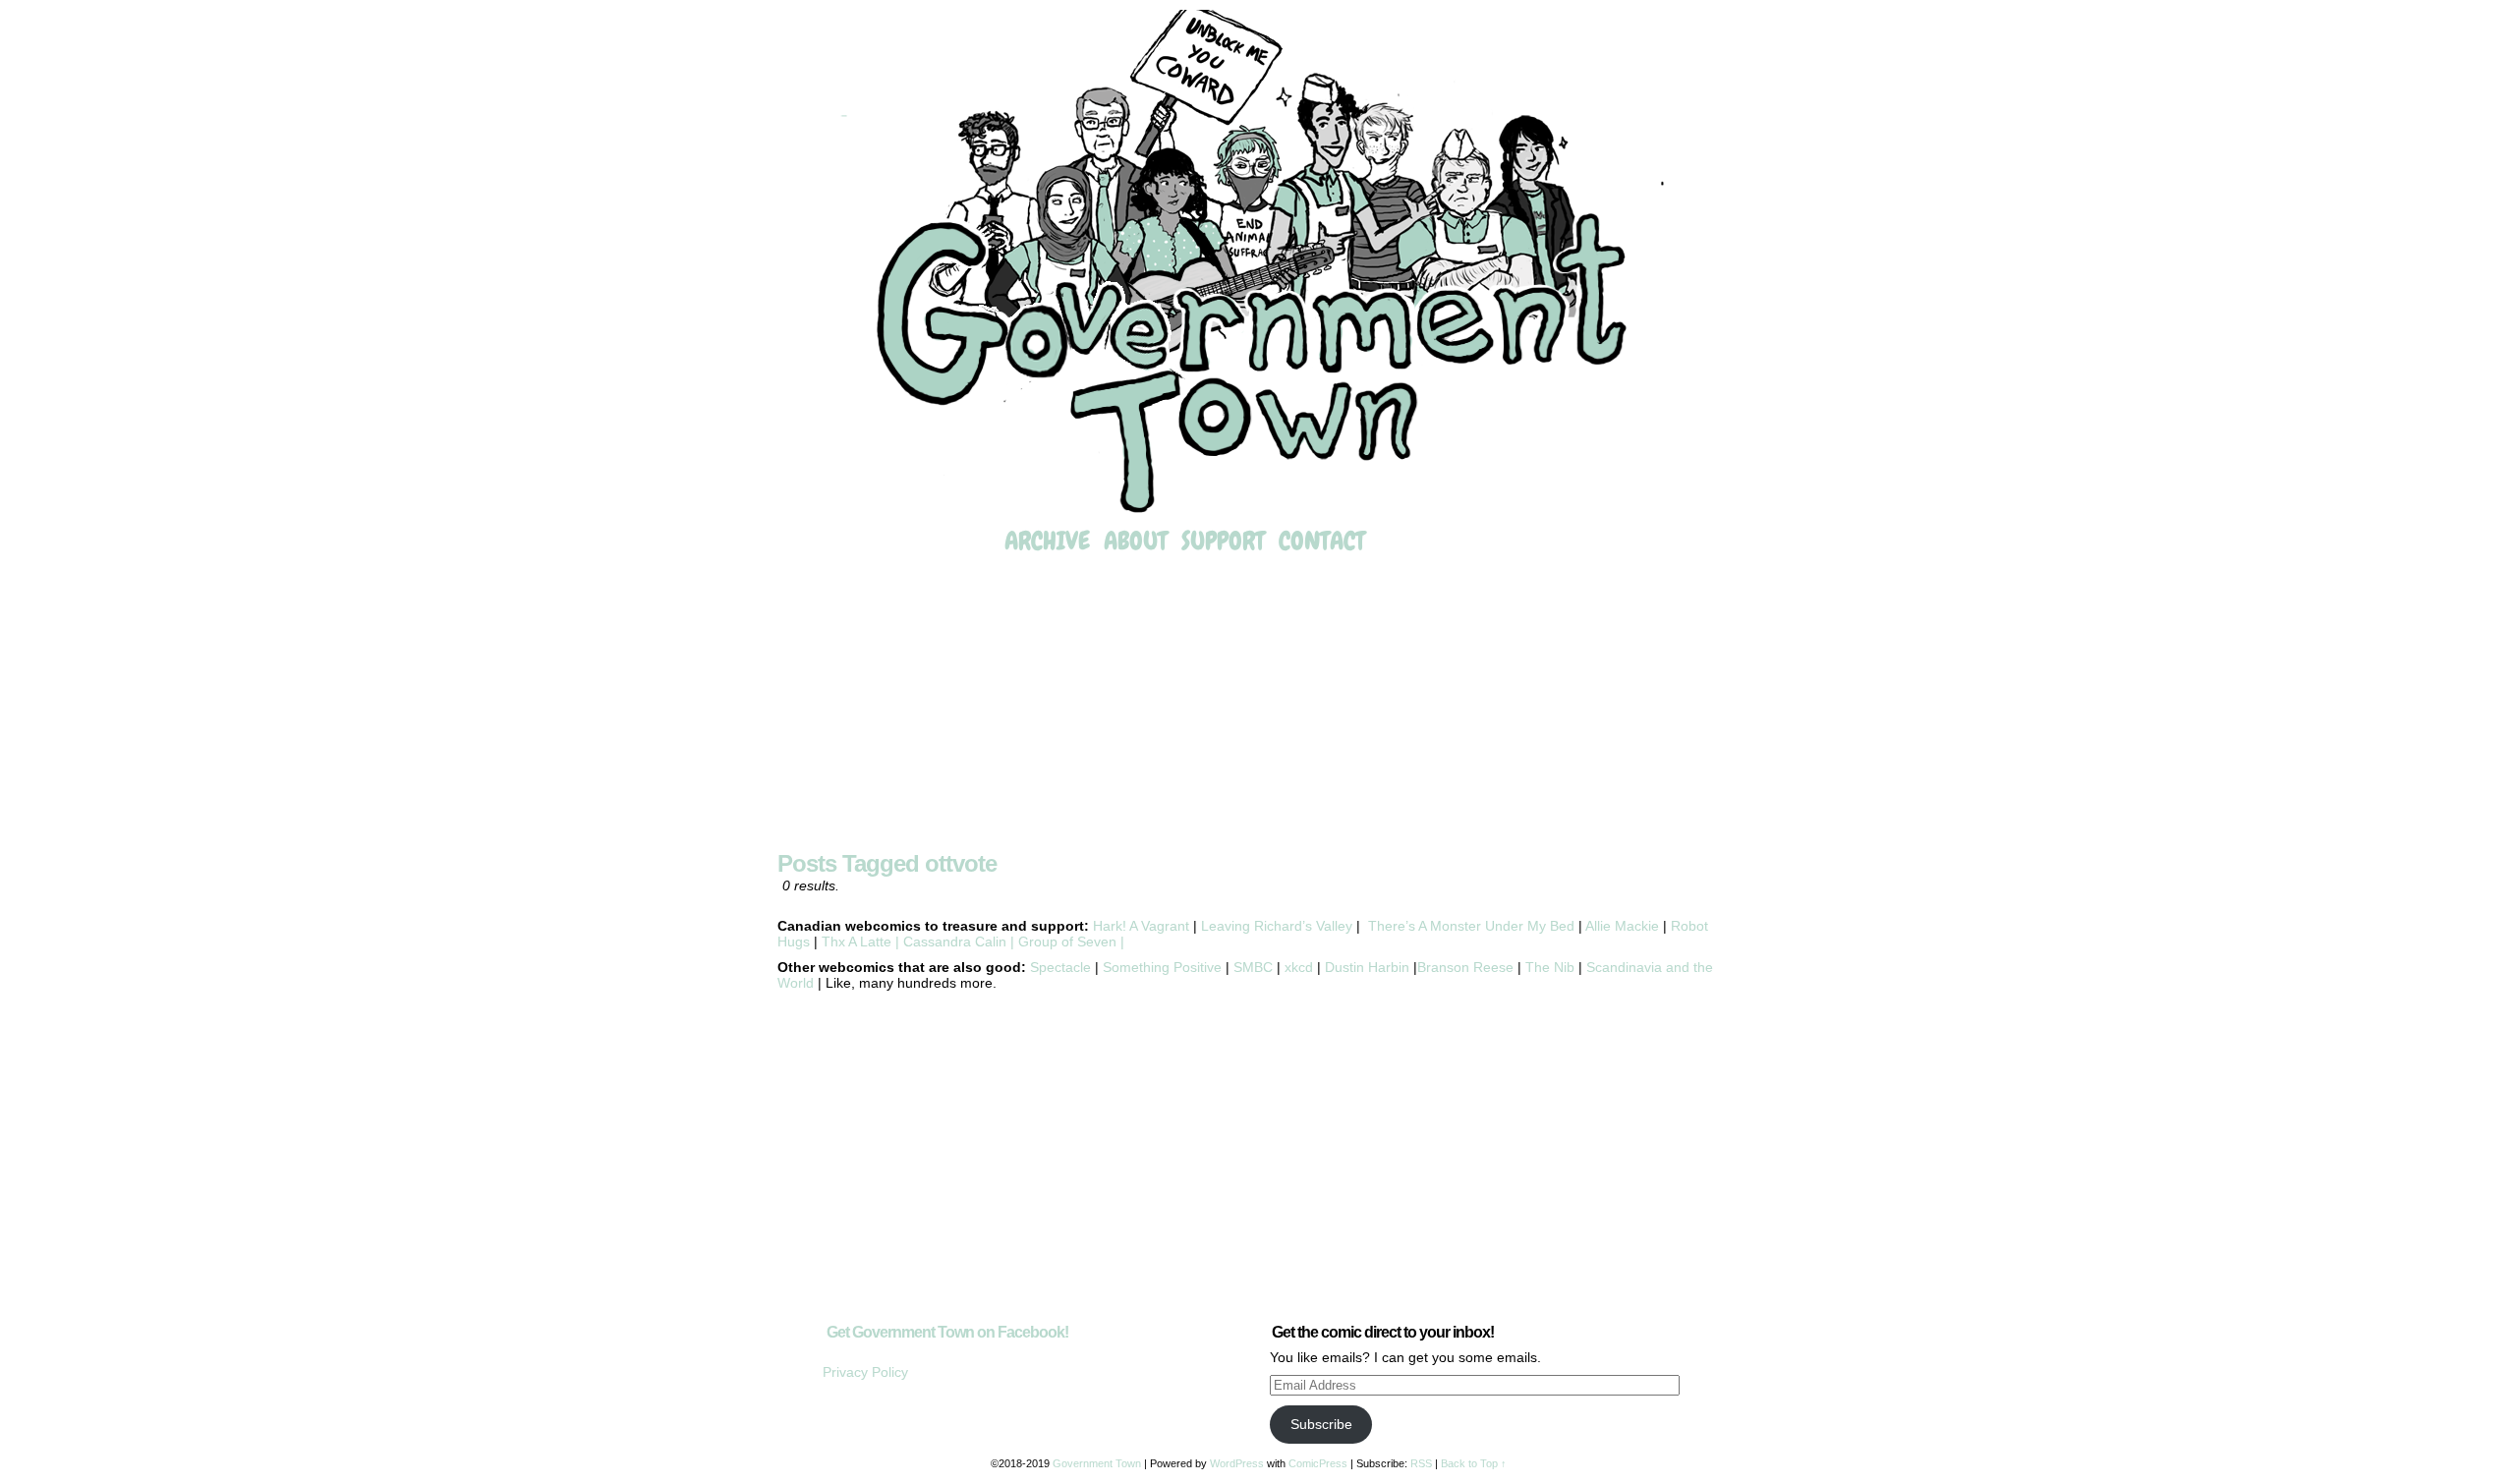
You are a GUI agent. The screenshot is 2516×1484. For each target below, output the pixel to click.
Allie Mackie (1624, 926)
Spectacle (1060, 967)
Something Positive (1162, 967)
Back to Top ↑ (1474, 1463)
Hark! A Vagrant (1141, 926)
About (1136, 541)
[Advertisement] (1258, 705)
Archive (1047, 541)
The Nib (1550, 967)
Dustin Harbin (1369, 967)
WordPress (1237, 1463)
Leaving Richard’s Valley (1277, 926)
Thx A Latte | (860, 942)
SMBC (1253, 967)
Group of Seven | (1069, 942)
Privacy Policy (865, 1372)
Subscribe (1321, 1424)
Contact (1322, 541)
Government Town (1258, 263)
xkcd (1297, 967)
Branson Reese (1465, 967)
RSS (1421, 1463)
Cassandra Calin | (959, 942)
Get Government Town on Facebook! (947, 1332)
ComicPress (1318, 1463)
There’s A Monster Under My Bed (1471, 926)
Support (1223, 541)
